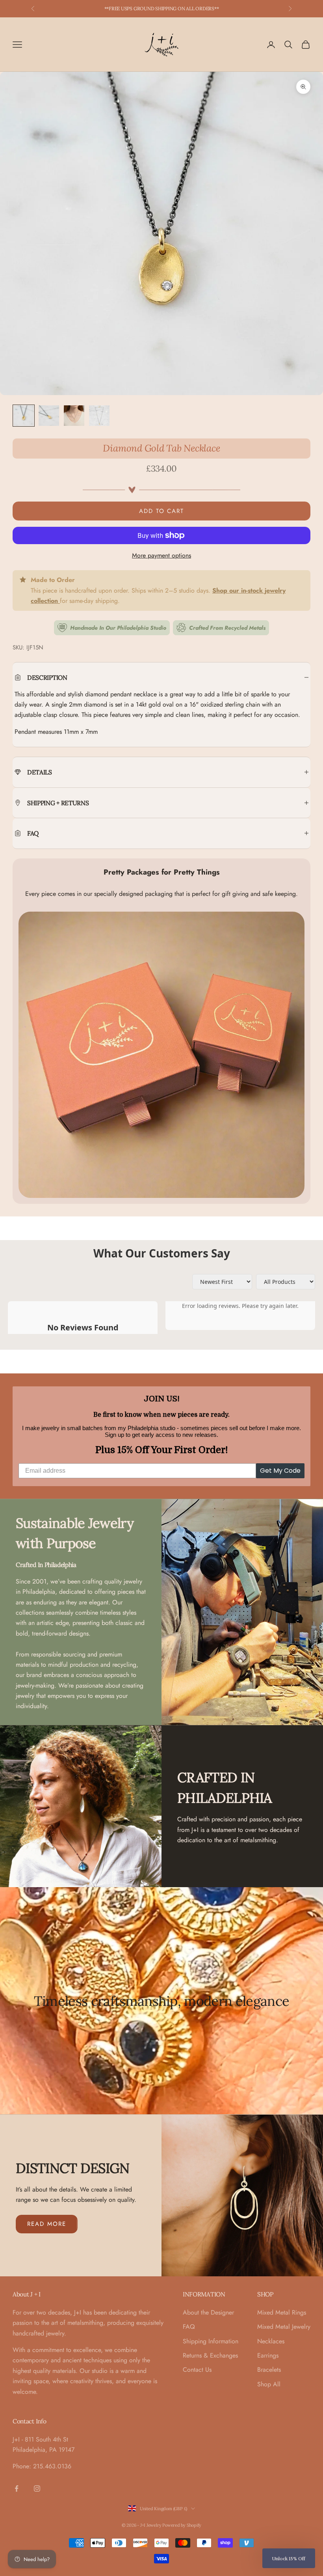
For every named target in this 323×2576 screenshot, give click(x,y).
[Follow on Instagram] (37, 2488)
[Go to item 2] (49, 416)
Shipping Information (211, 2341)
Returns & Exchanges (210, 2355)
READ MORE (47, 2224)
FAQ (189, 2327)
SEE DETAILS (202, 8)
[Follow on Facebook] (17, 2488)
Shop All (269, 2384)
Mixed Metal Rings (282, 2312)
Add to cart (161, 511)
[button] (289, 2558)
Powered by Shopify (182, 2525)
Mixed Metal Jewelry (284, 2327)
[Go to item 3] (74, 416)
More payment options (161, 555)
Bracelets (269, 2370)
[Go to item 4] (99, 416)
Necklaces (271, 2341)
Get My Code (280, 1471)
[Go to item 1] (24, 416)
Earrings (268, 2355)
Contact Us (197, 2370)
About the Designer (208, 2312)
